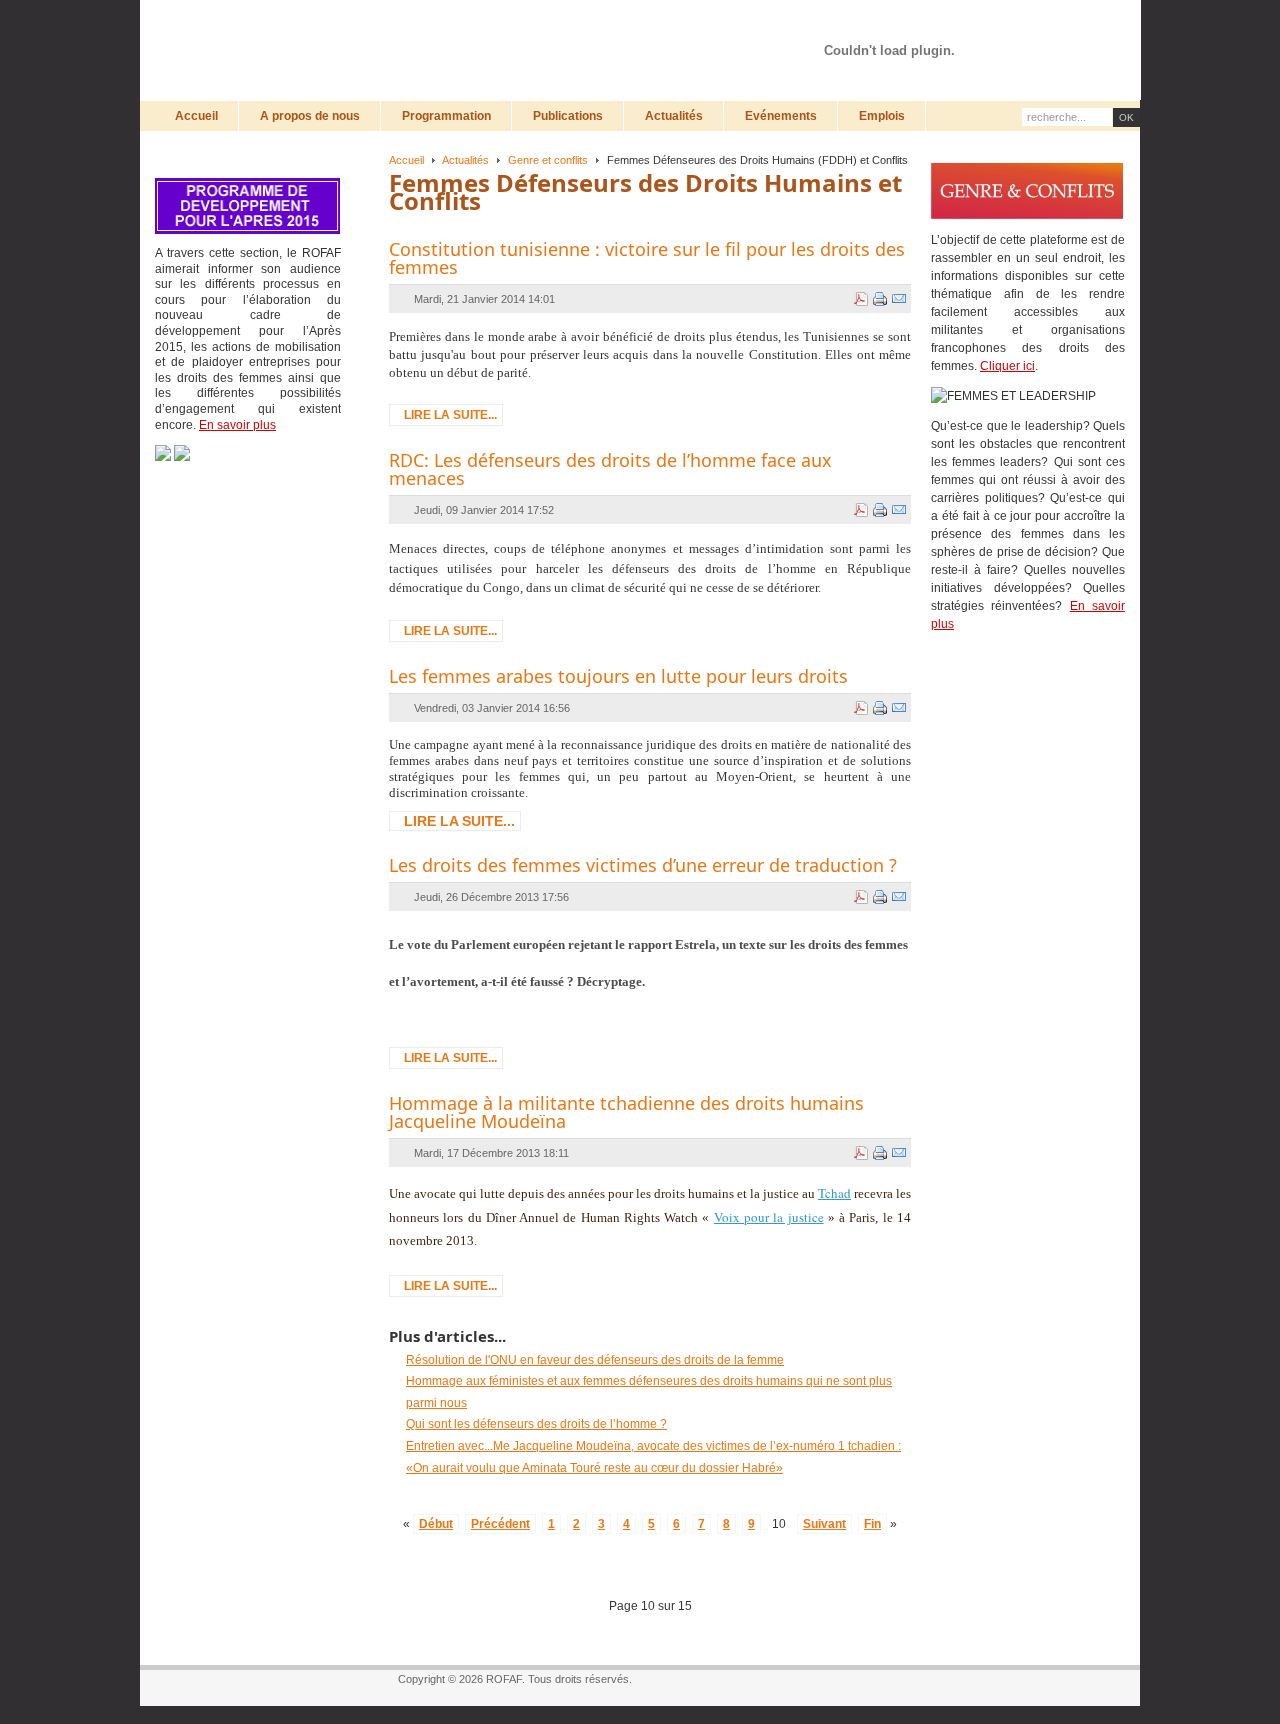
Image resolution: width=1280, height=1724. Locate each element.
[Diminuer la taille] (1062, 27)
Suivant (824, 1524)
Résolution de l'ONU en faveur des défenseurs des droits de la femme (595, 1360)
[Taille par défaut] (1043, 27)
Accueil (406, 160)
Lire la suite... (450, 415)
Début (436, 1524)
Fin (872, 1524)
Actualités (465, 160)
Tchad (834, 1193)
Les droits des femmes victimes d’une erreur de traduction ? (643, 865)
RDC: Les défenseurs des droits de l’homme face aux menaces (610, 469)
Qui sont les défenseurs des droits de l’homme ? (536, 1424)
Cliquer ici (1007, 366)
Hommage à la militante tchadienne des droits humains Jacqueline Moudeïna (626, 1112)
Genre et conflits (548, 160)
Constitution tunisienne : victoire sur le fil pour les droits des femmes (647, 258)
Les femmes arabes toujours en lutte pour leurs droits (618, 676)
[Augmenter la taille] (1024, 27)
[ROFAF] (395, 50)
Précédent (500, 1524)
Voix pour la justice (769, 1217)
